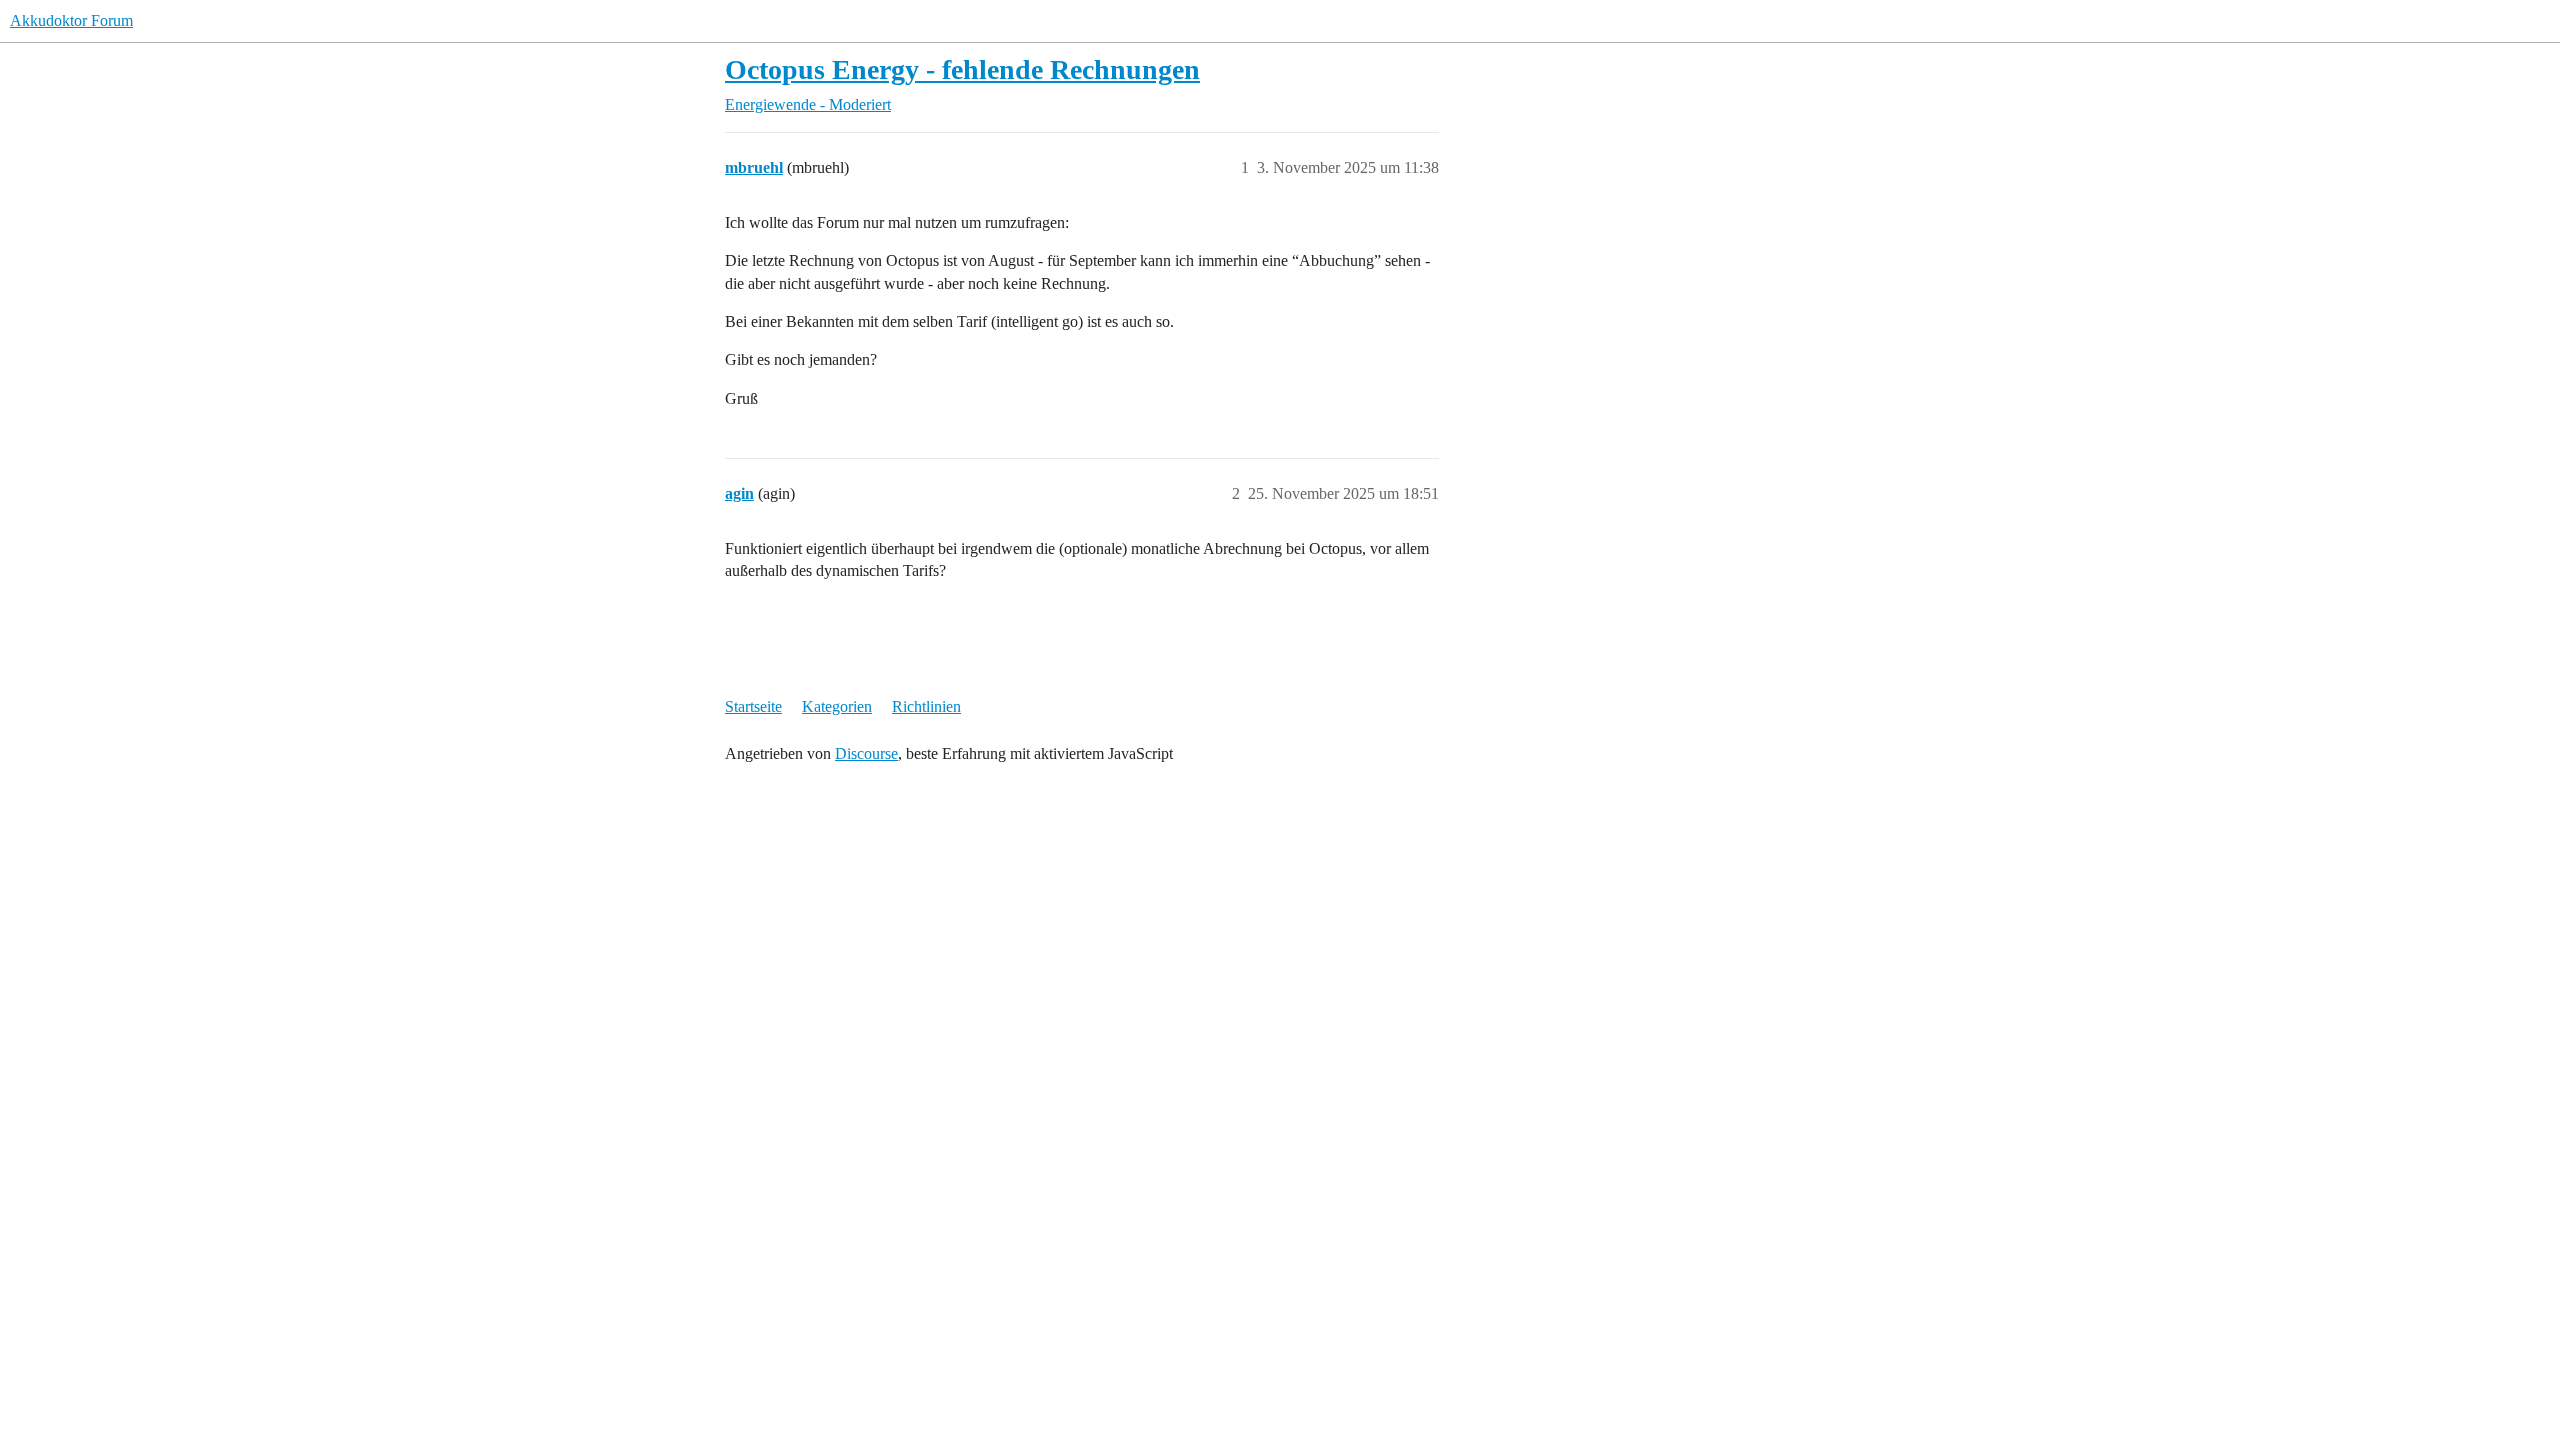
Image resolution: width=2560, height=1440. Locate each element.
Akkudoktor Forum (71, 20)
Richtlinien (926, 706)
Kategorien (837, 706)
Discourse (866, 753)
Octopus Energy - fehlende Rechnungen (962, 69)
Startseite (753, 706)
